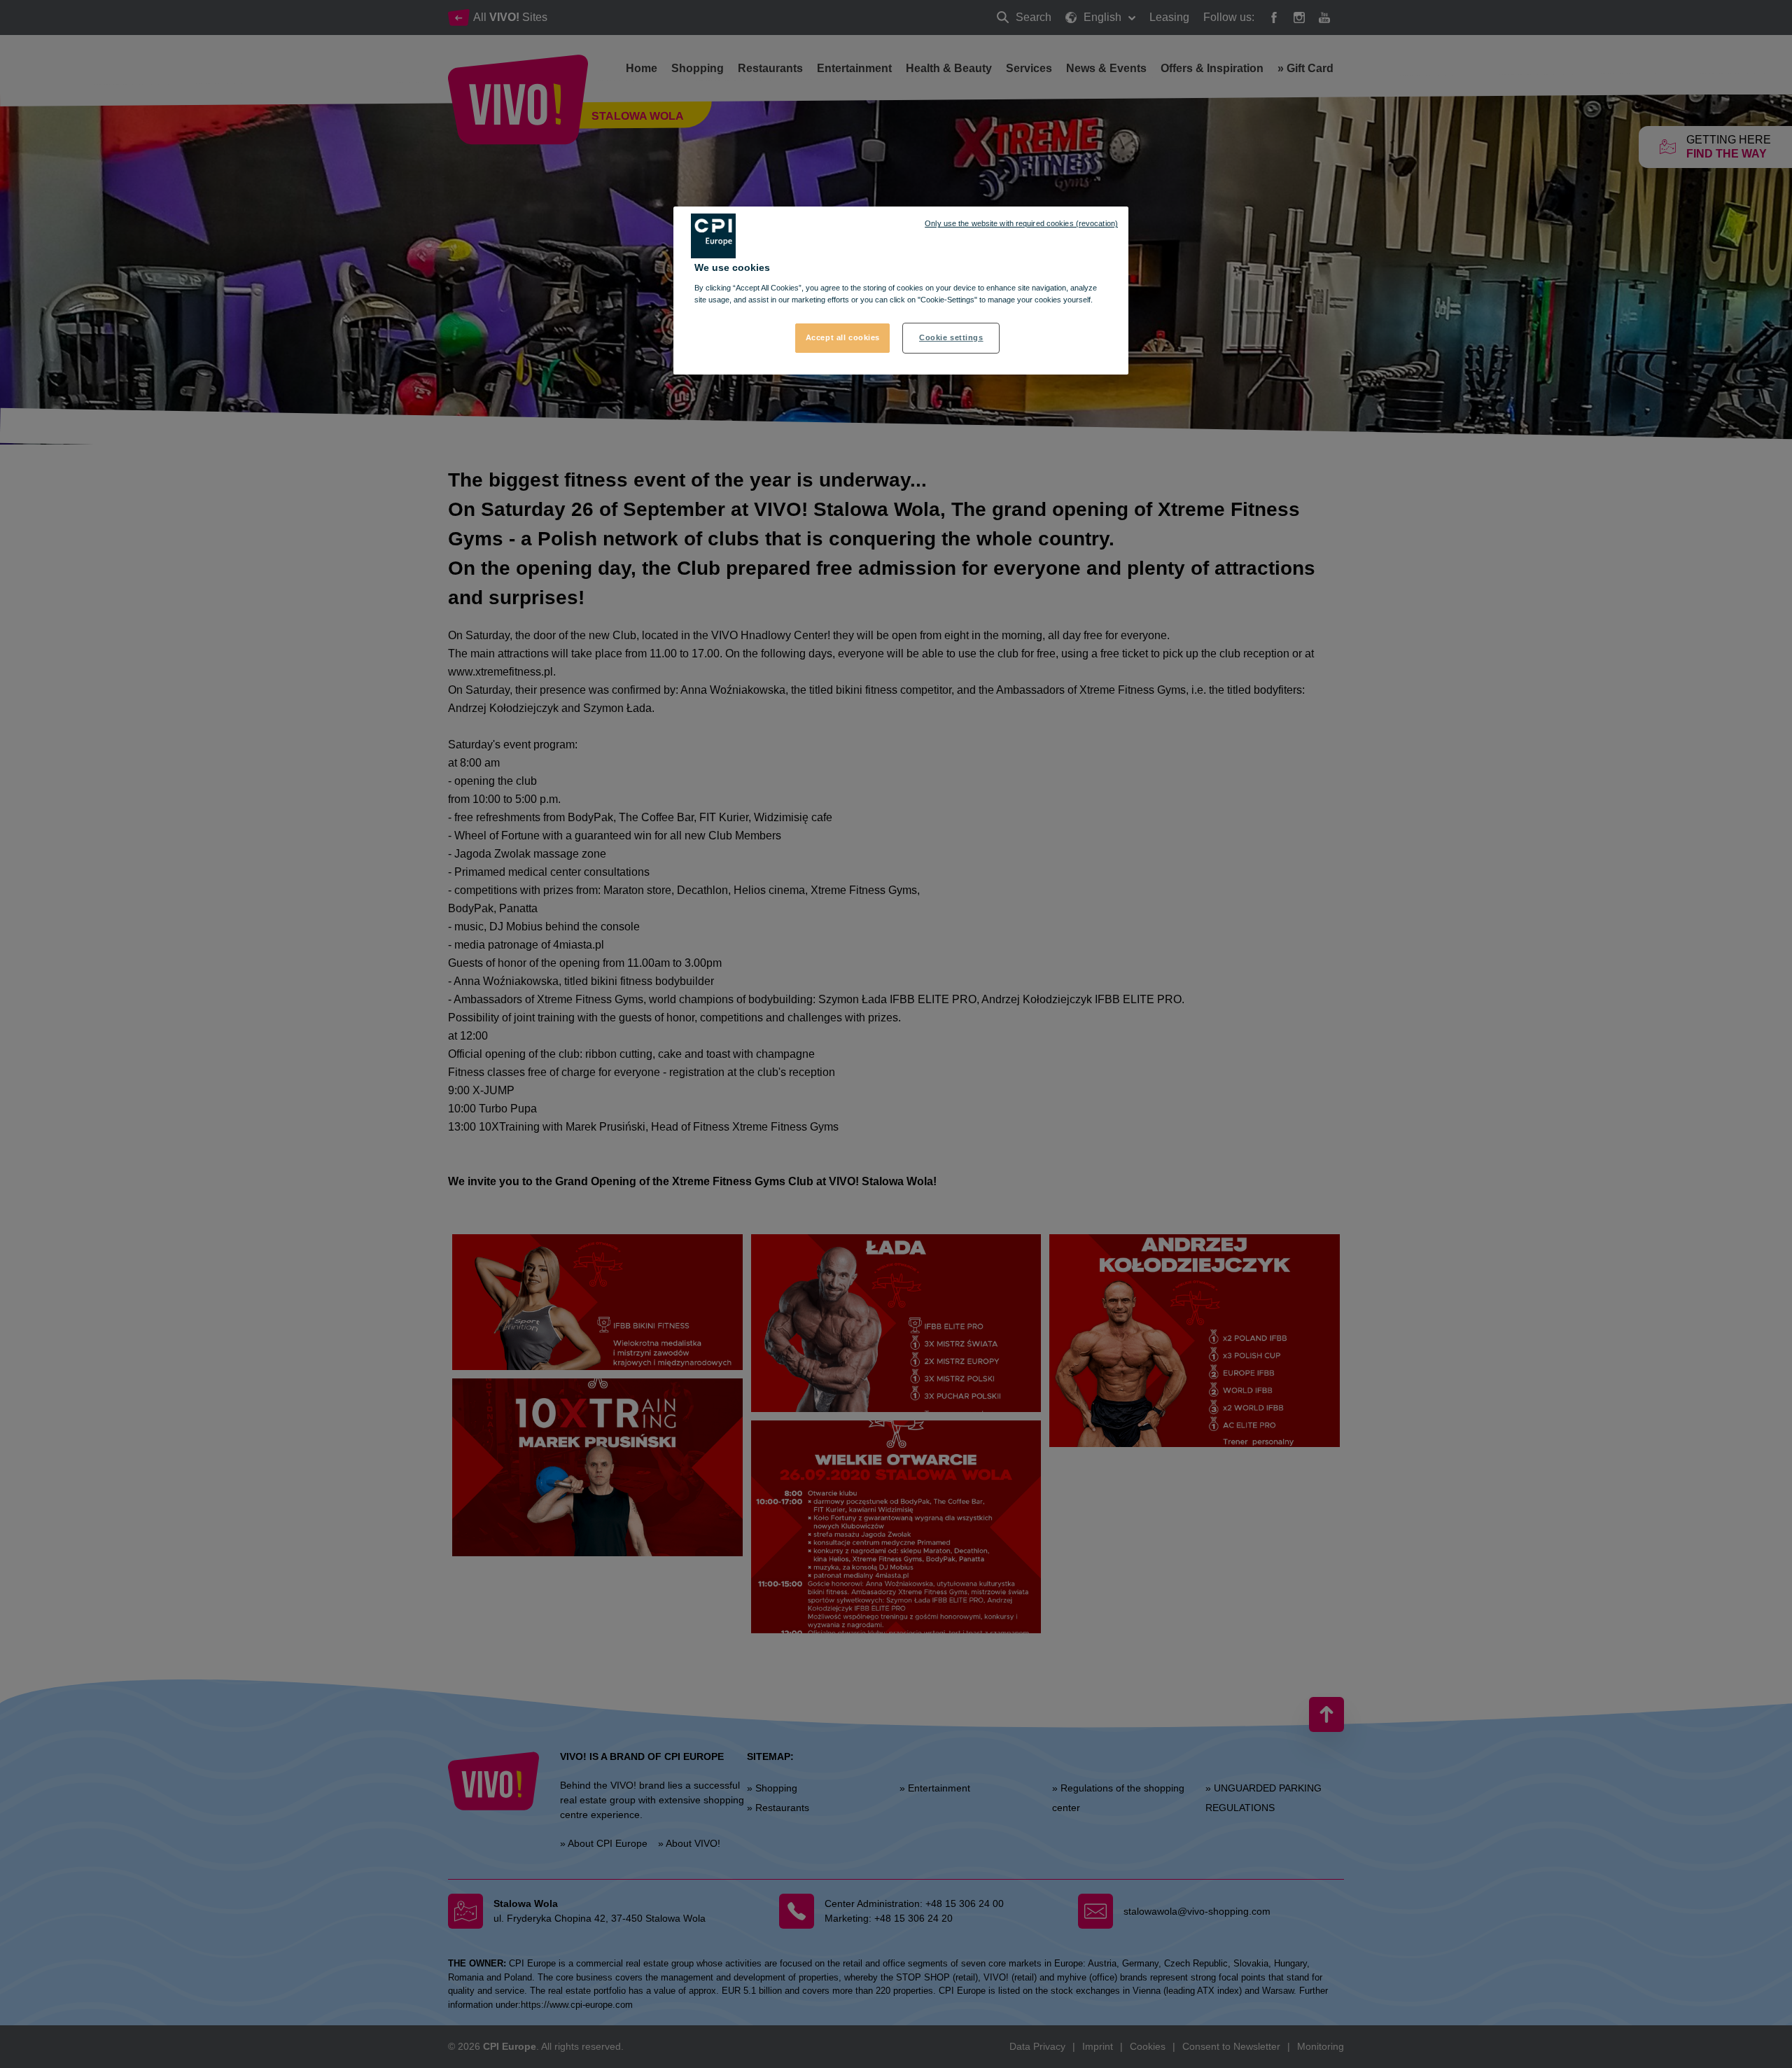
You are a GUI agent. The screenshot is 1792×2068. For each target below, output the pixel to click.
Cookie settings (951, 337)
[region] (901, 291)
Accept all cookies (843, 337)
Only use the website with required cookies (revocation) (1021, 223)
